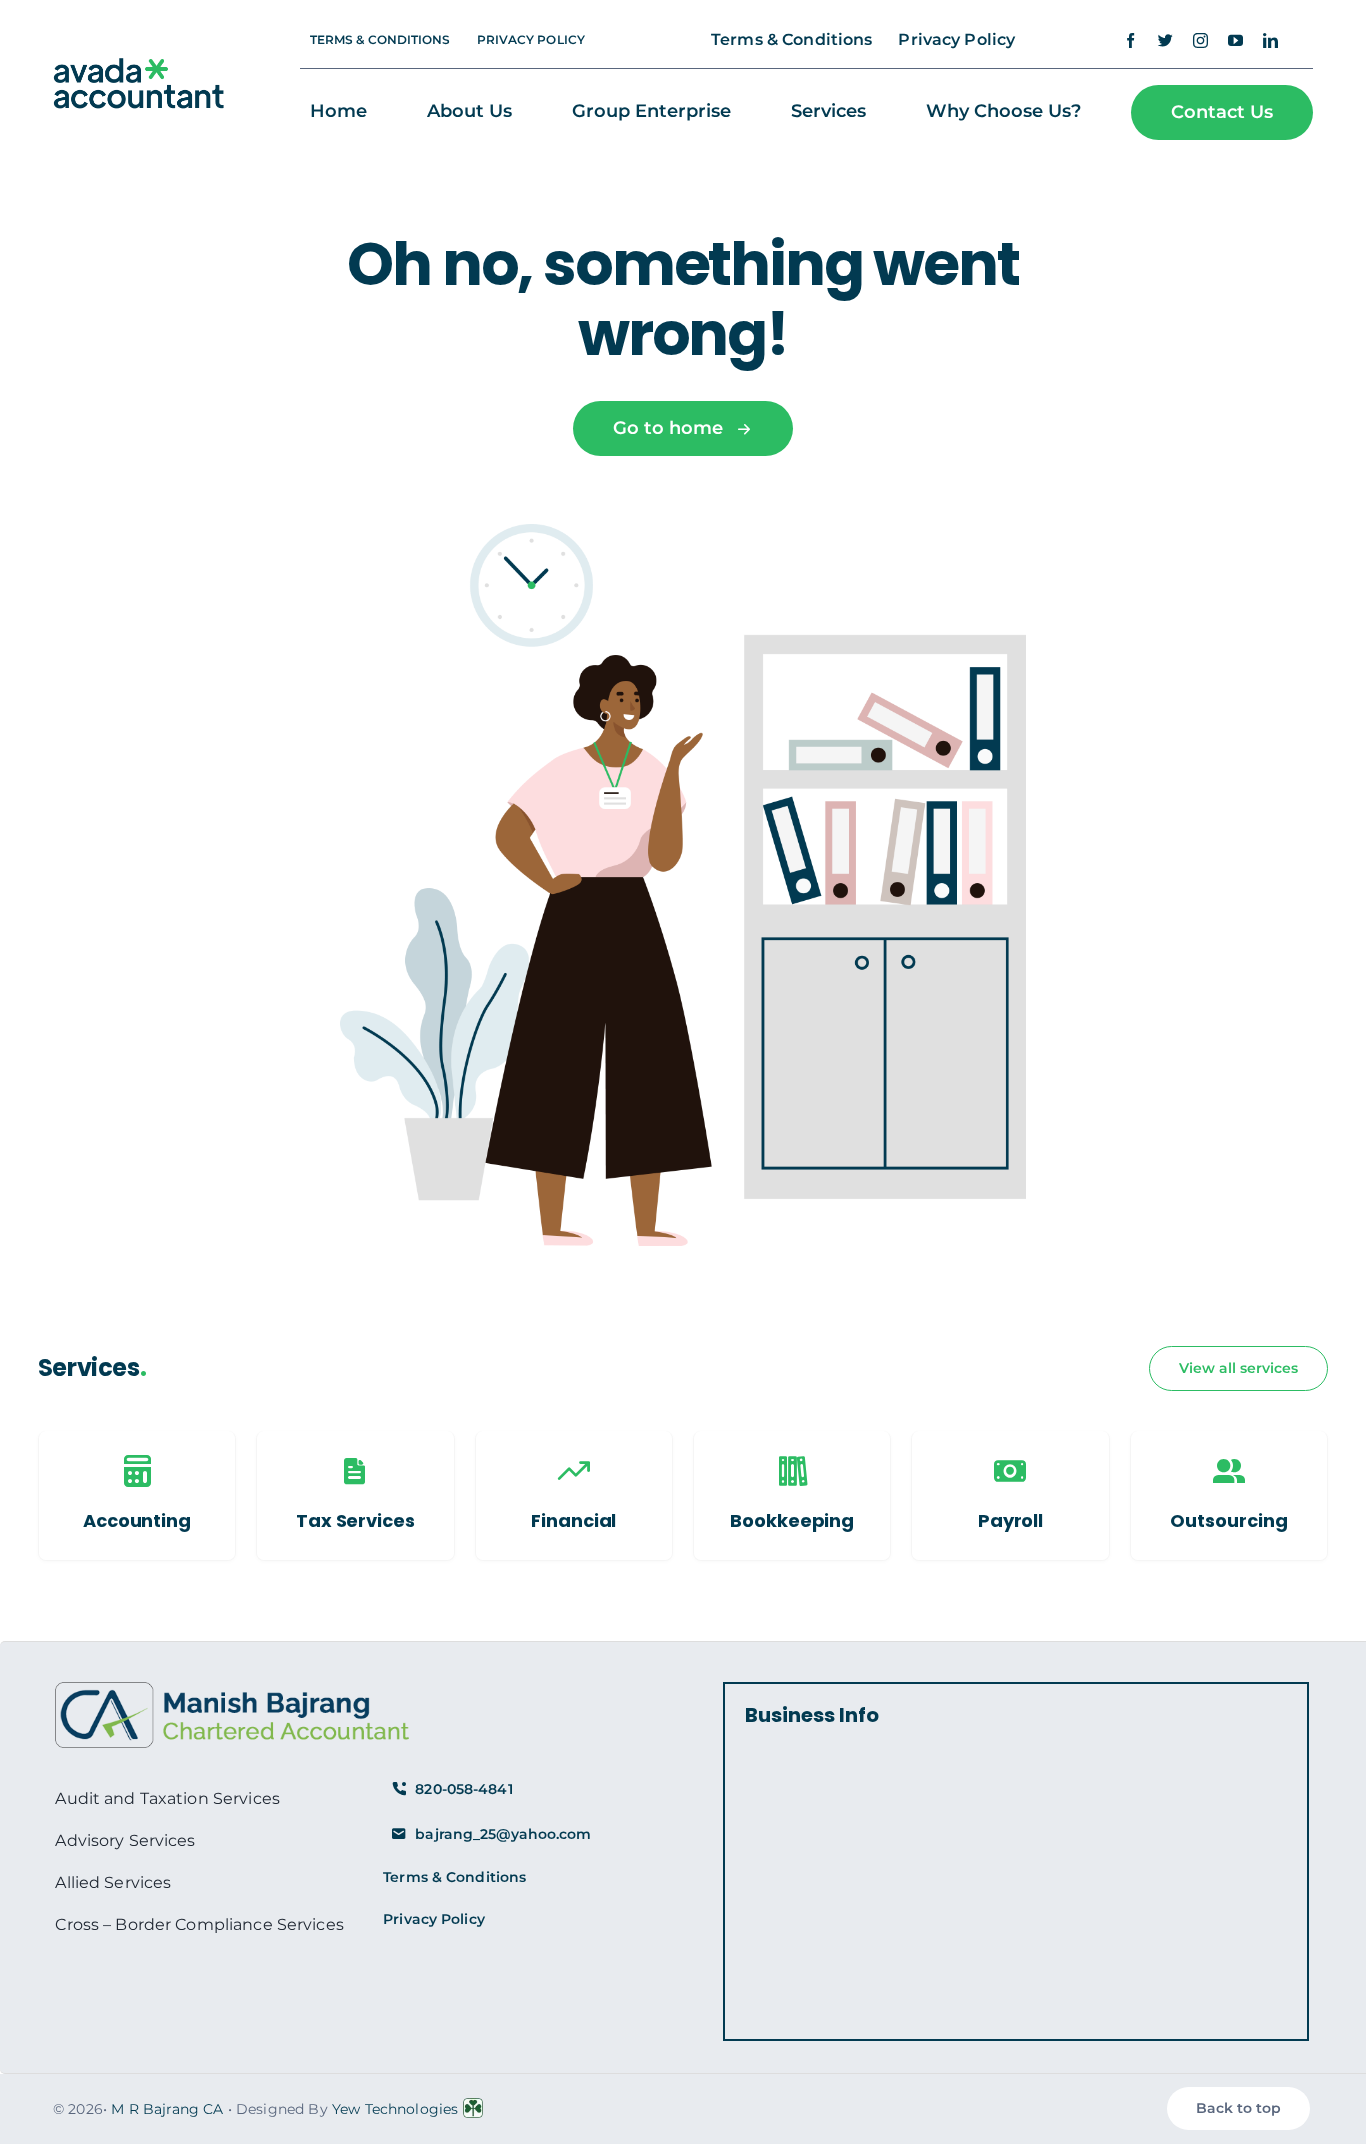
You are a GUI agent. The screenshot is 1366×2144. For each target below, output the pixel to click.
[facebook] (1130, 40)
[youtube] (1235, 40)
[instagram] (1200, 40)
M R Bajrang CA (167, 2109)
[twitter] (1165, 40)
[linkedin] (1270, 40)
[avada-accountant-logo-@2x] (139, 68)
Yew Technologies (395, 2109)
